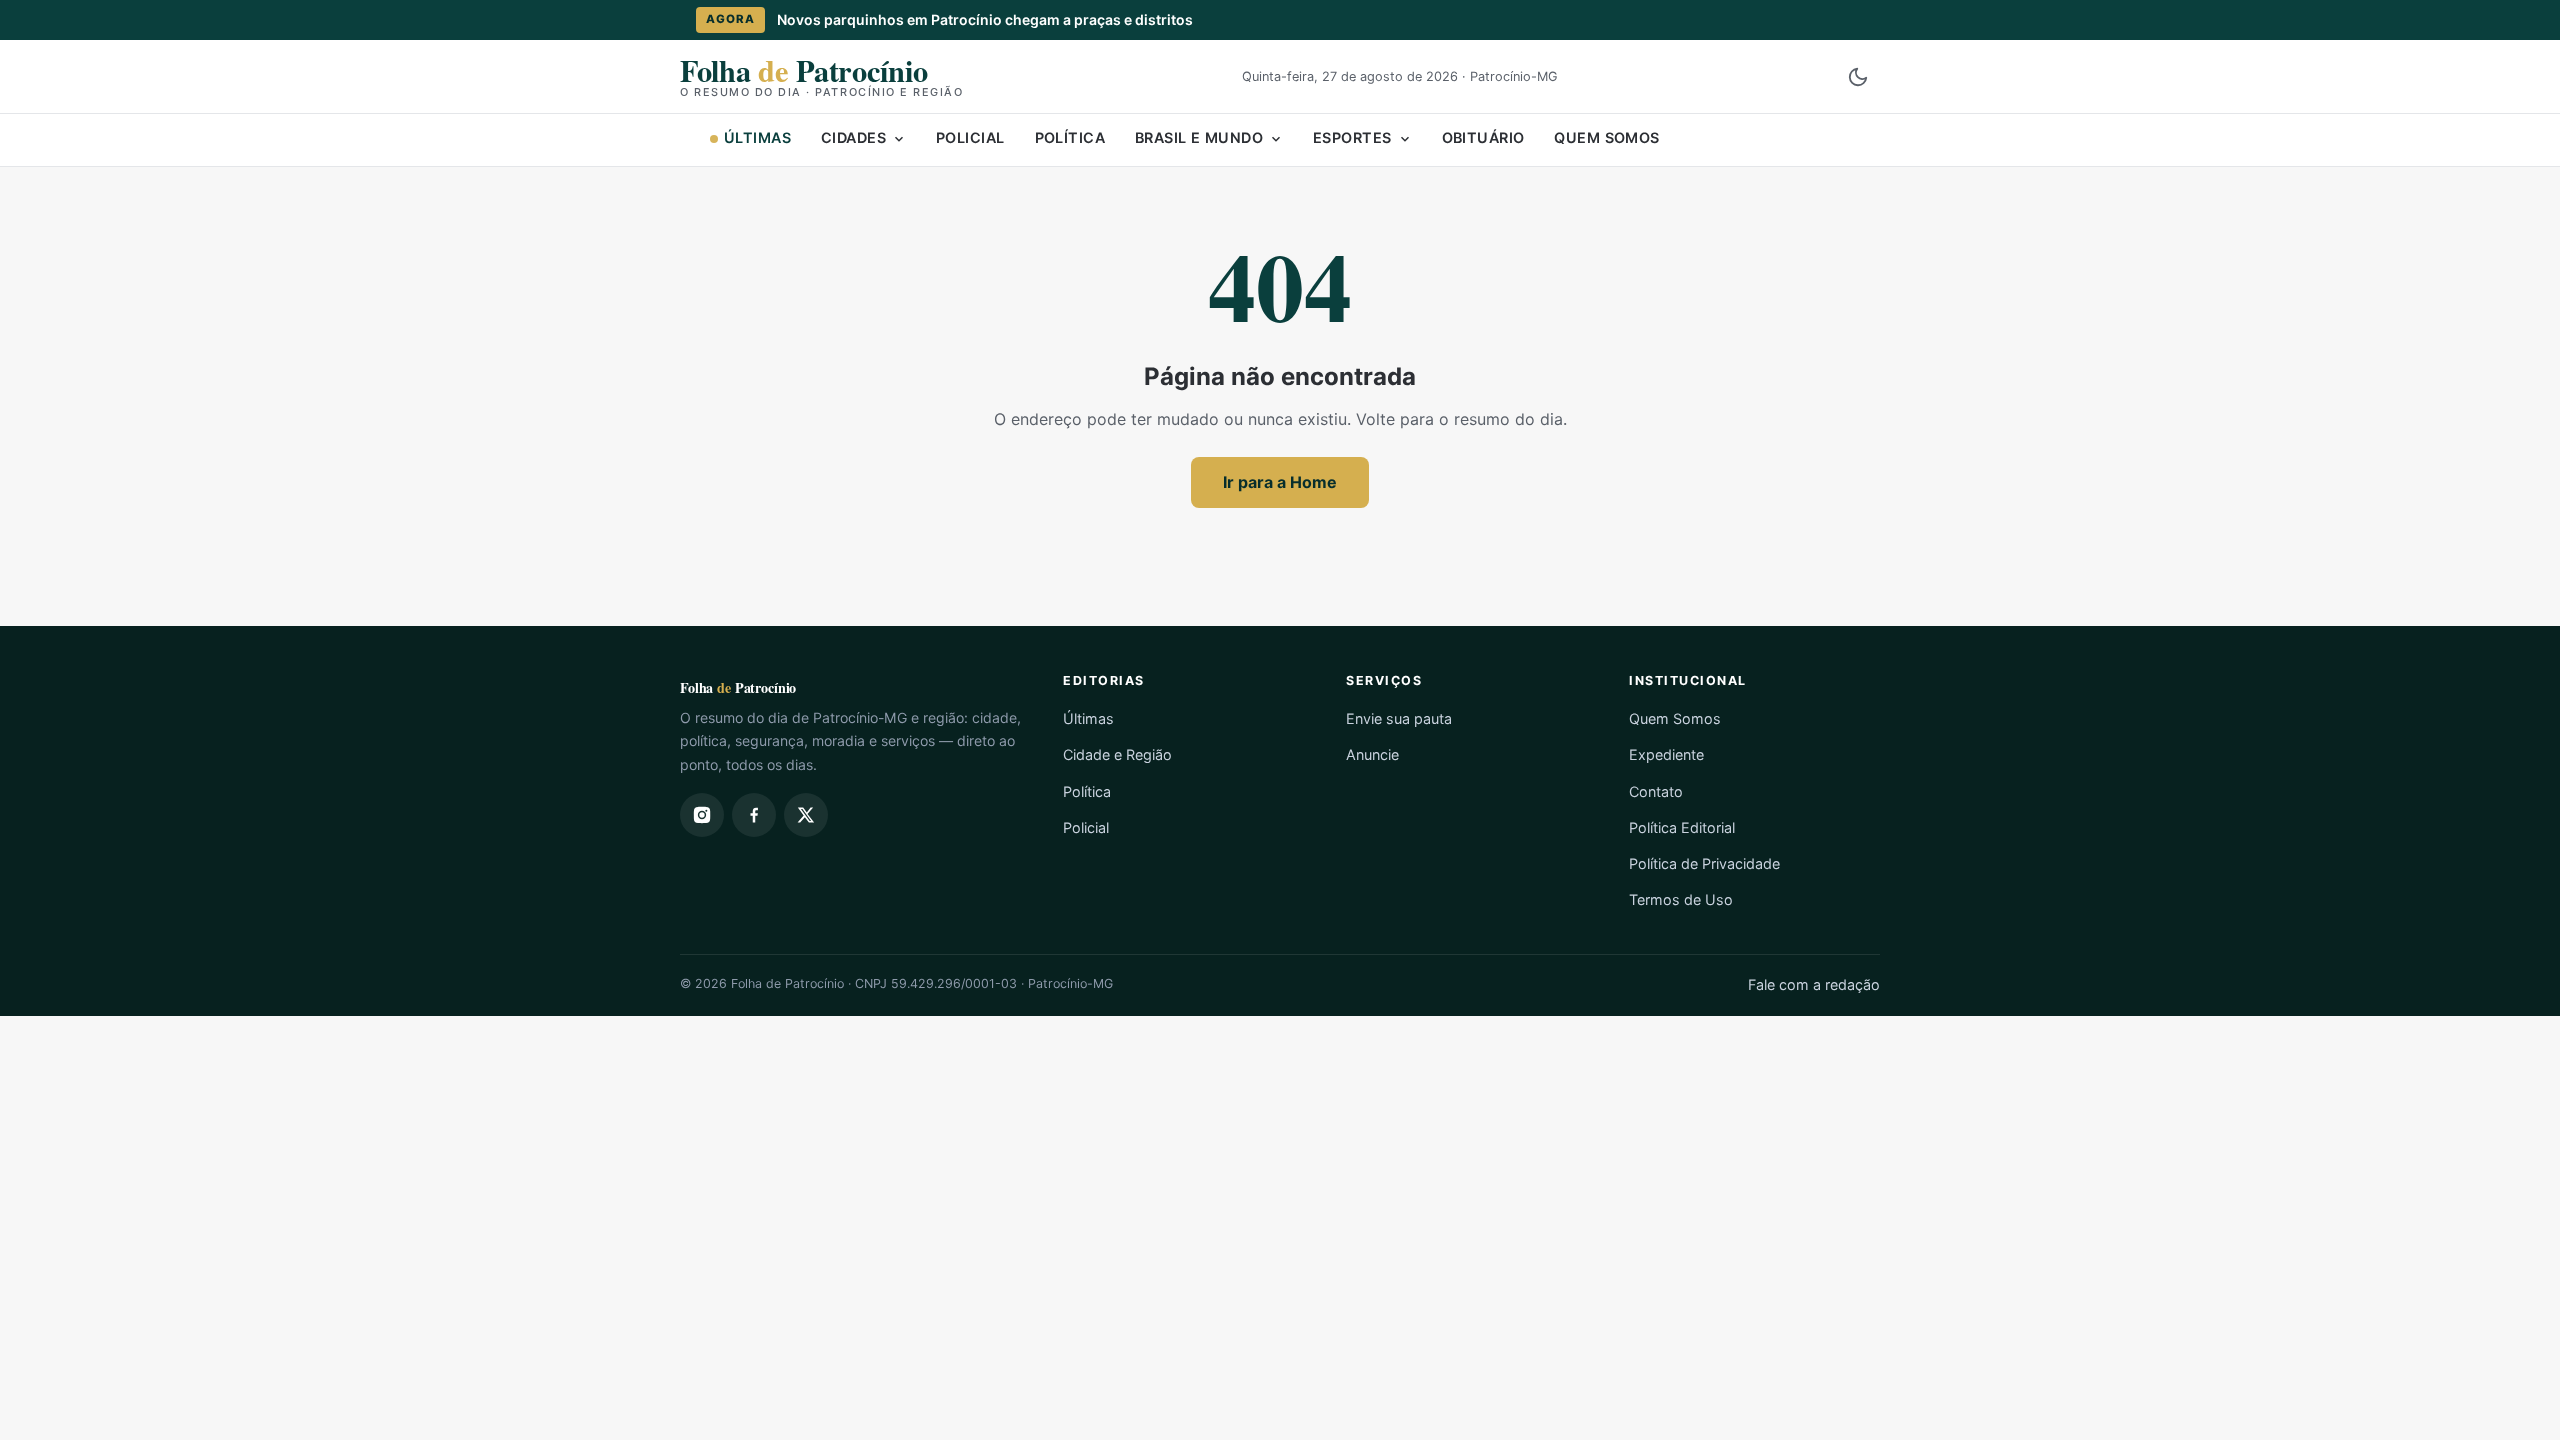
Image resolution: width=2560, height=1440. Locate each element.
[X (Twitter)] (806, 815)
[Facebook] (754, 815)
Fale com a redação (1814, 984)
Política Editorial (1682, 827)
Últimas (757, 137)
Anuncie (1372, 754)
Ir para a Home (1280, 482)
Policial (970, 137)
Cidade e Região (1117, 754)
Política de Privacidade (1704, 863)
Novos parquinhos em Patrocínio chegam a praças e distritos (985, 19)
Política (1070, 137)
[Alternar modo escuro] (1858, 77)
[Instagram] (702, 815)
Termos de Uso (1681, 899)
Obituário (1483, 137)
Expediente (1666, 754)
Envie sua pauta (1399, 718)
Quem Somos (1606, 137)
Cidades (853, 137)
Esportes (1352, 137)
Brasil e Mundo (1199, 137)
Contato (1656, 791)
